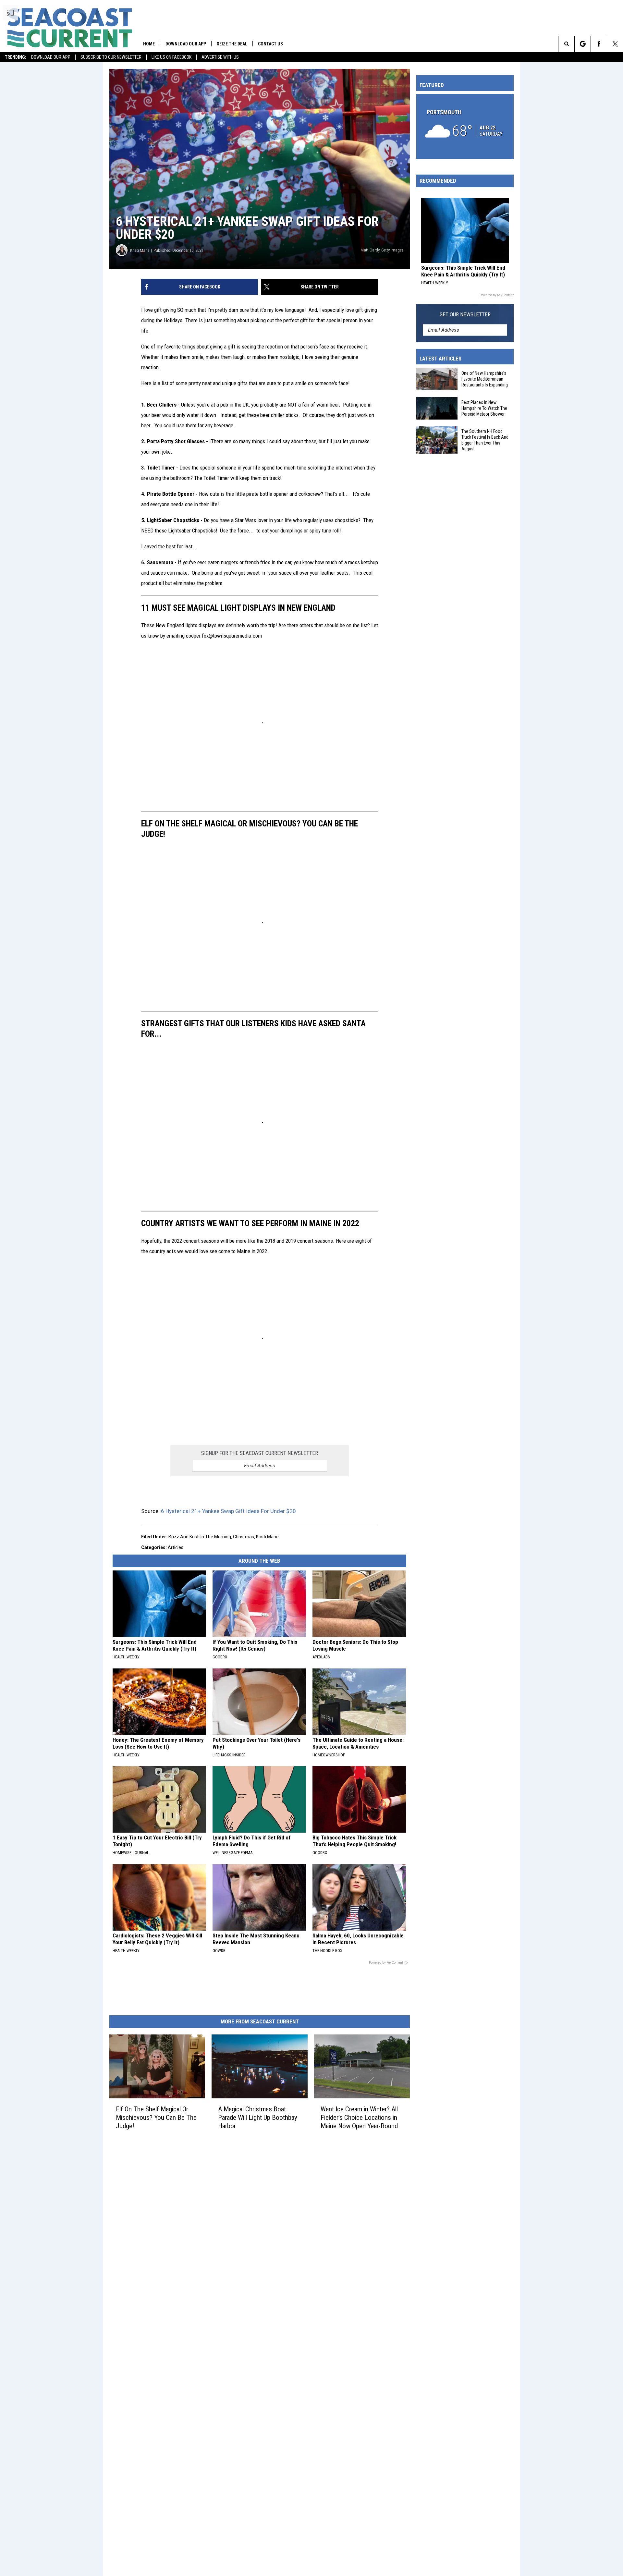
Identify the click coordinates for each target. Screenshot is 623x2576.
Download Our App (51, 57)
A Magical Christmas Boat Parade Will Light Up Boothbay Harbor (258, 2118)
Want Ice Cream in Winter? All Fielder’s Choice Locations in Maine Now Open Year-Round (359, 2118)
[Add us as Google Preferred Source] (583, 44)
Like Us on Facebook (171, 57)
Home (149, 44)
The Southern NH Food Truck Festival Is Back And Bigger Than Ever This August (485, 440)
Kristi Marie (140, 250)
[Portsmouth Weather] (465, 127)
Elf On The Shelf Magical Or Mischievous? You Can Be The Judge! (156, 2118)
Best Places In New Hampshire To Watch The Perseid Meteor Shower (484, 408)
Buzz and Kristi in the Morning (200, 1537)
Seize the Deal (232, 44)
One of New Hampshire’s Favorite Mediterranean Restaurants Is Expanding (485, 379)
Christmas (244, 1537)
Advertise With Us (220, 57)
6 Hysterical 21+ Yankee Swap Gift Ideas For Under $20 (228, 1511)
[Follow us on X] (615, 44)
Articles (176, 1547)
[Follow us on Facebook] (599, 44)
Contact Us (270, 44)
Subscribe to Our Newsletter (111, 57)
